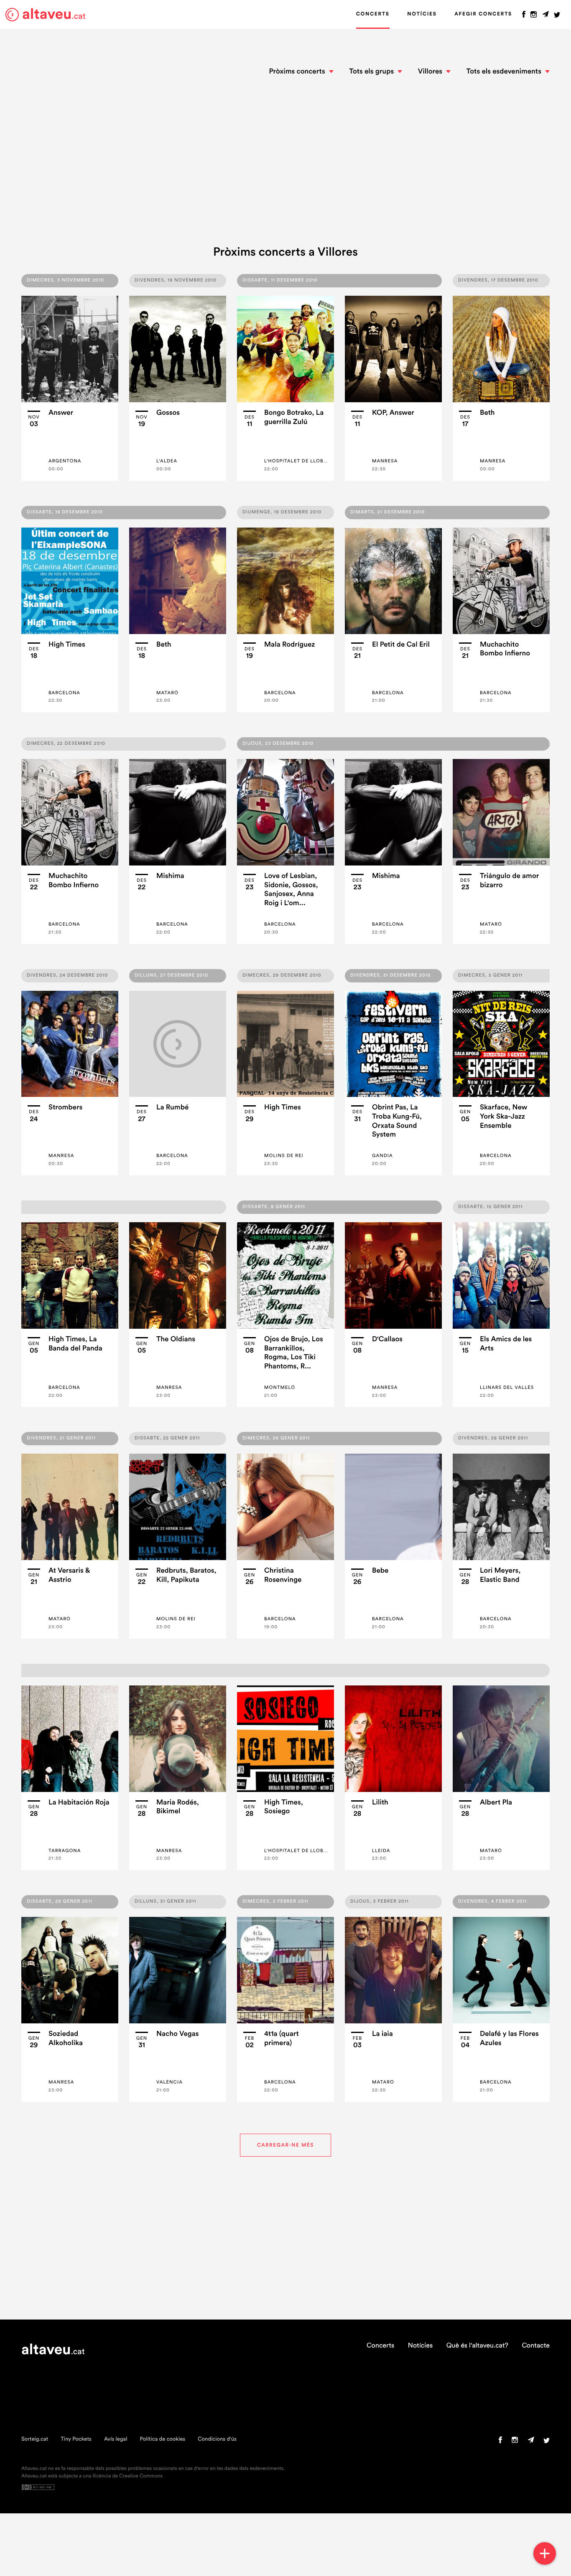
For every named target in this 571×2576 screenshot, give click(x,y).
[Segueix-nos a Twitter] (557, 16)
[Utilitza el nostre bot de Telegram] (546, 16)
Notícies (422, 14)
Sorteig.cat (35, 2439)
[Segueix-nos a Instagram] (534, 16)
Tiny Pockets (76, 2439)
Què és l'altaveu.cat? (477, 2346)
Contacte (536, 2346)
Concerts (373, 14)
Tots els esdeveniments (504, 72)
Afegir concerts (483, 14)
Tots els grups (371, 72)
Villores (430, 72)
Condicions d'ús (217, 2439)
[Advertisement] (285, 162)
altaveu (54, 14)
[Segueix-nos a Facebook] (524, 16)
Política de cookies (162, 2439)
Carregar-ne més (285, 2145)
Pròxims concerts (297, 72)
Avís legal (116, 2439)
